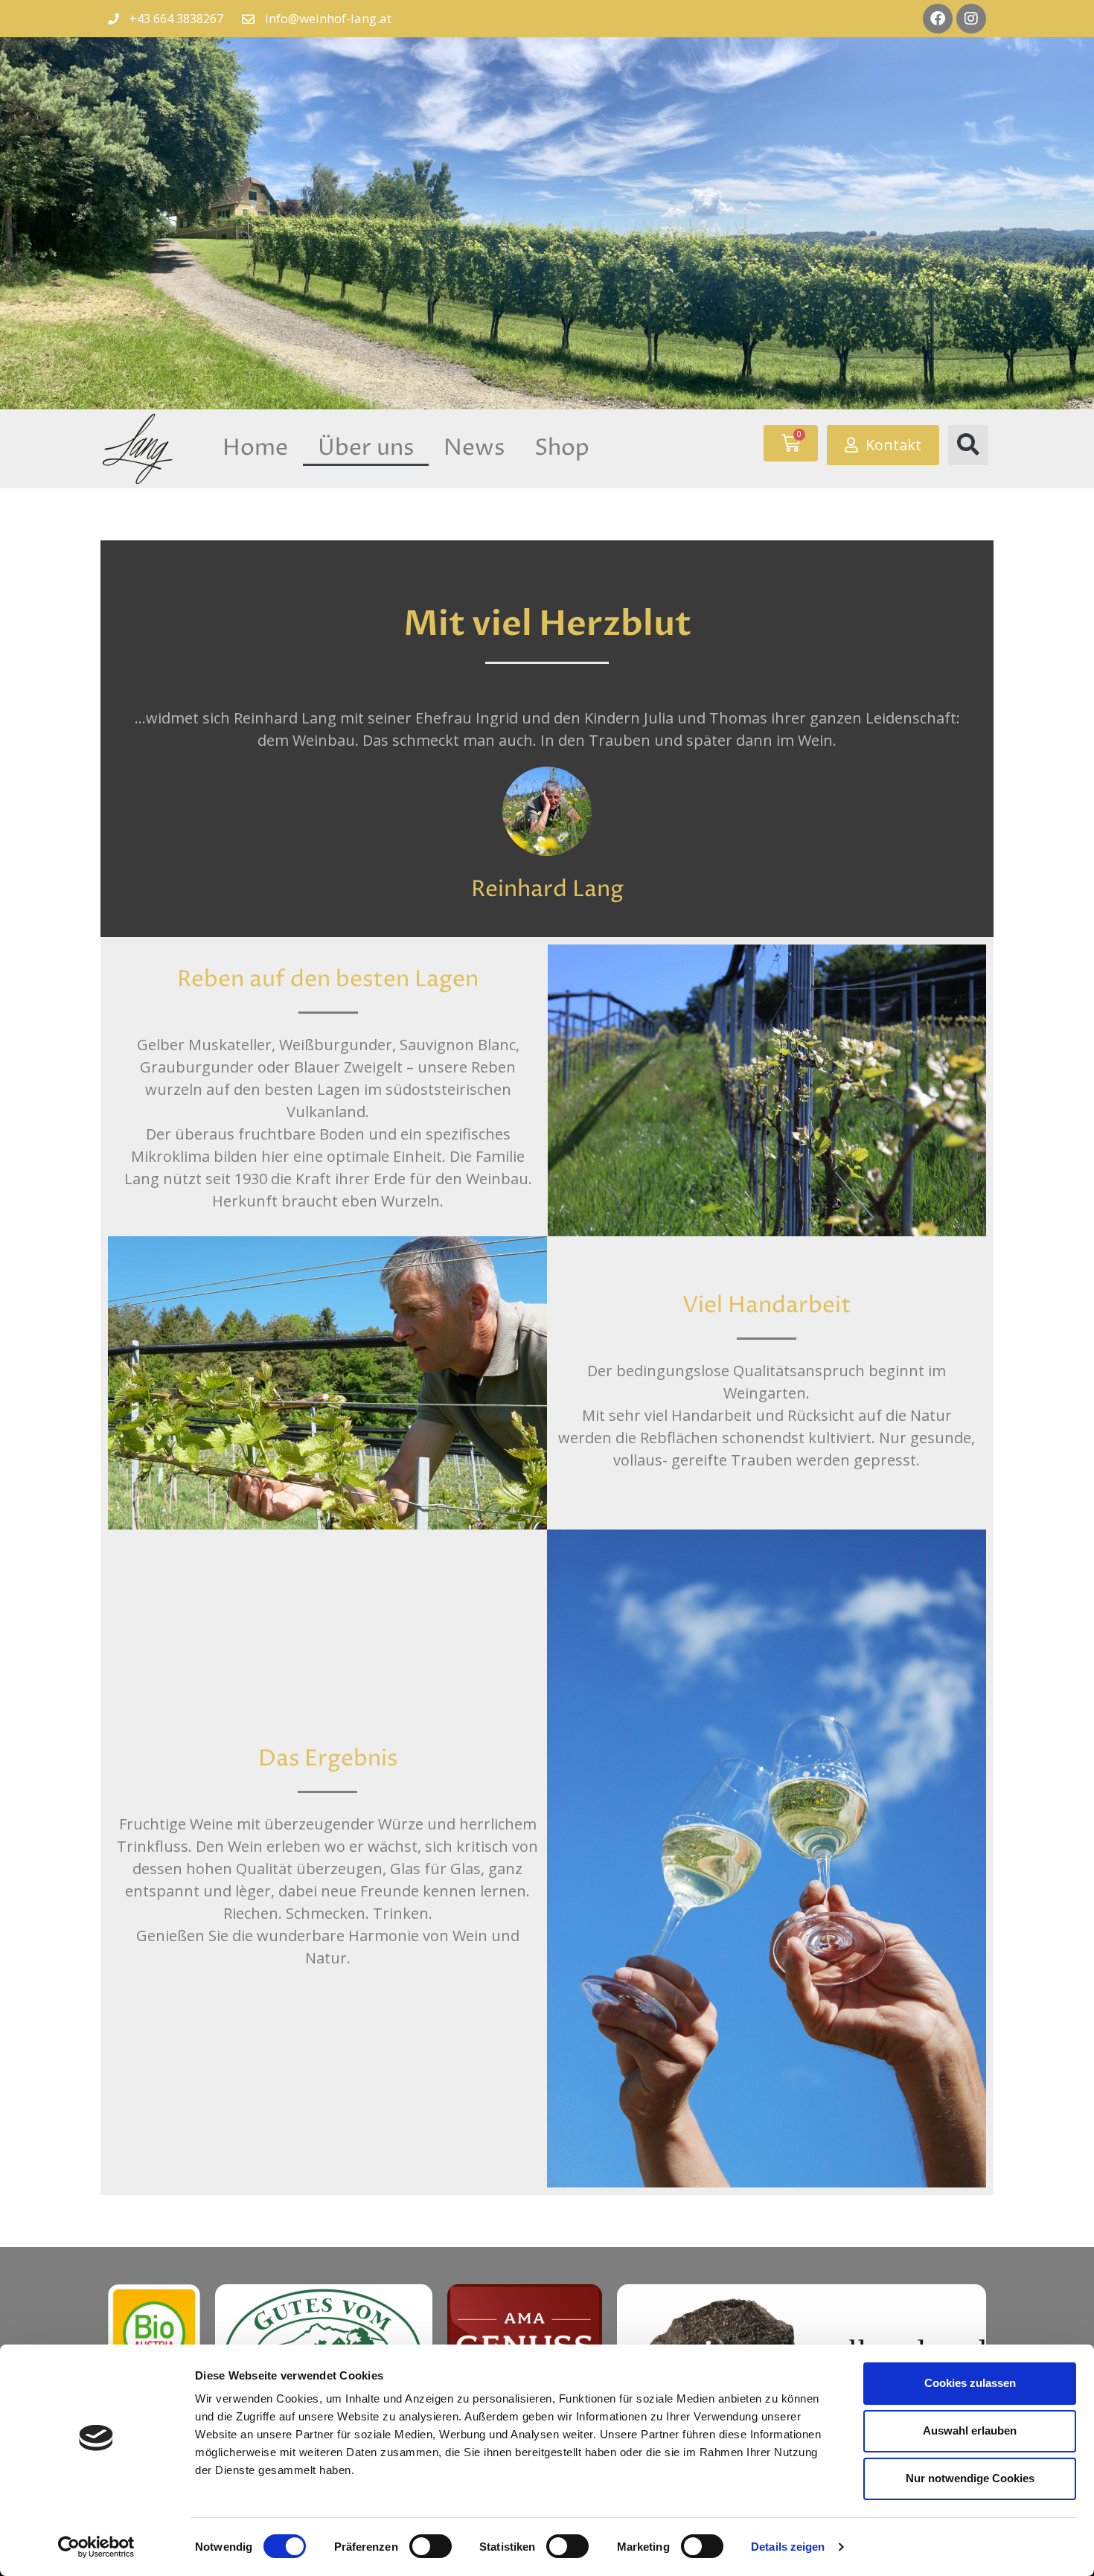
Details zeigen (788, 2547)
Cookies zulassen (970, 2383)
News (474, 448)
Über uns (366, 448)
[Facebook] (938, 19)
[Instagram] (971, 19)
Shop (562, 448)
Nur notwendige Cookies (970, 2478)
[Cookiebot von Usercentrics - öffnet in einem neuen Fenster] (96, 2547)
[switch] (431, 2546)
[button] (968, 445)
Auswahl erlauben (970, 2430)
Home (255, 448)
